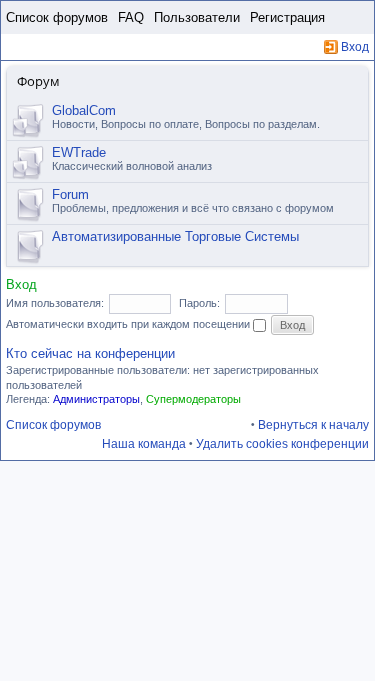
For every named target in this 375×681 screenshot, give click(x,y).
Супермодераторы (193, 399)
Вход (355, 47)
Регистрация (287, 17)
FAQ (131, 17)
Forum (70, 194)
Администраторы (96, 399)
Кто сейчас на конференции (90, 353)
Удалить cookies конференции (282, 444)
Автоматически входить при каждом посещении (129, 324)
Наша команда (144, 444)
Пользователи (197, 17)
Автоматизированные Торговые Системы (175, 236)
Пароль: (199, 303)
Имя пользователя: (55, 303)
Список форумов (57, 17)
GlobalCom (84, 110)
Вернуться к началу (313, 425)
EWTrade (79, 152)
